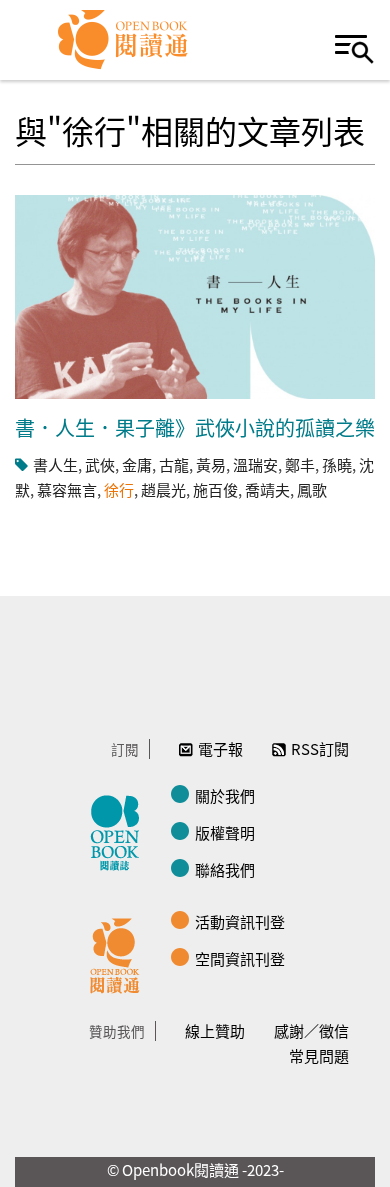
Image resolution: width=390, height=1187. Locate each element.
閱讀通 (120, 953)
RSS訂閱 (320, 748)
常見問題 (319, 1055)
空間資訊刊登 (240, 958)
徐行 (119, 489)
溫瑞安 (255, 464)
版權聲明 (225, 832)
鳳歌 (312, 489)
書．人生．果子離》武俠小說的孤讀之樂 (195, 427)
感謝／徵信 (311, 1030)
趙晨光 (163, 489)
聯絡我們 (225, 869)
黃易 (211, 464)
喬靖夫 (267, 489)
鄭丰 (300, 464)
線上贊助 (215, 1030)
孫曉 (337, 464)
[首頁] (123, 40)
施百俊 (215, 489)
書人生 (55, 464)
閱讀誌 (120, 830)
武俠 (100, 464)
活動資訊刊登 (240, 921)
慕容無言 (67, 489)
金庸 (137, 464)
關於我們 (225, 795)
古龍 (174, 464)
